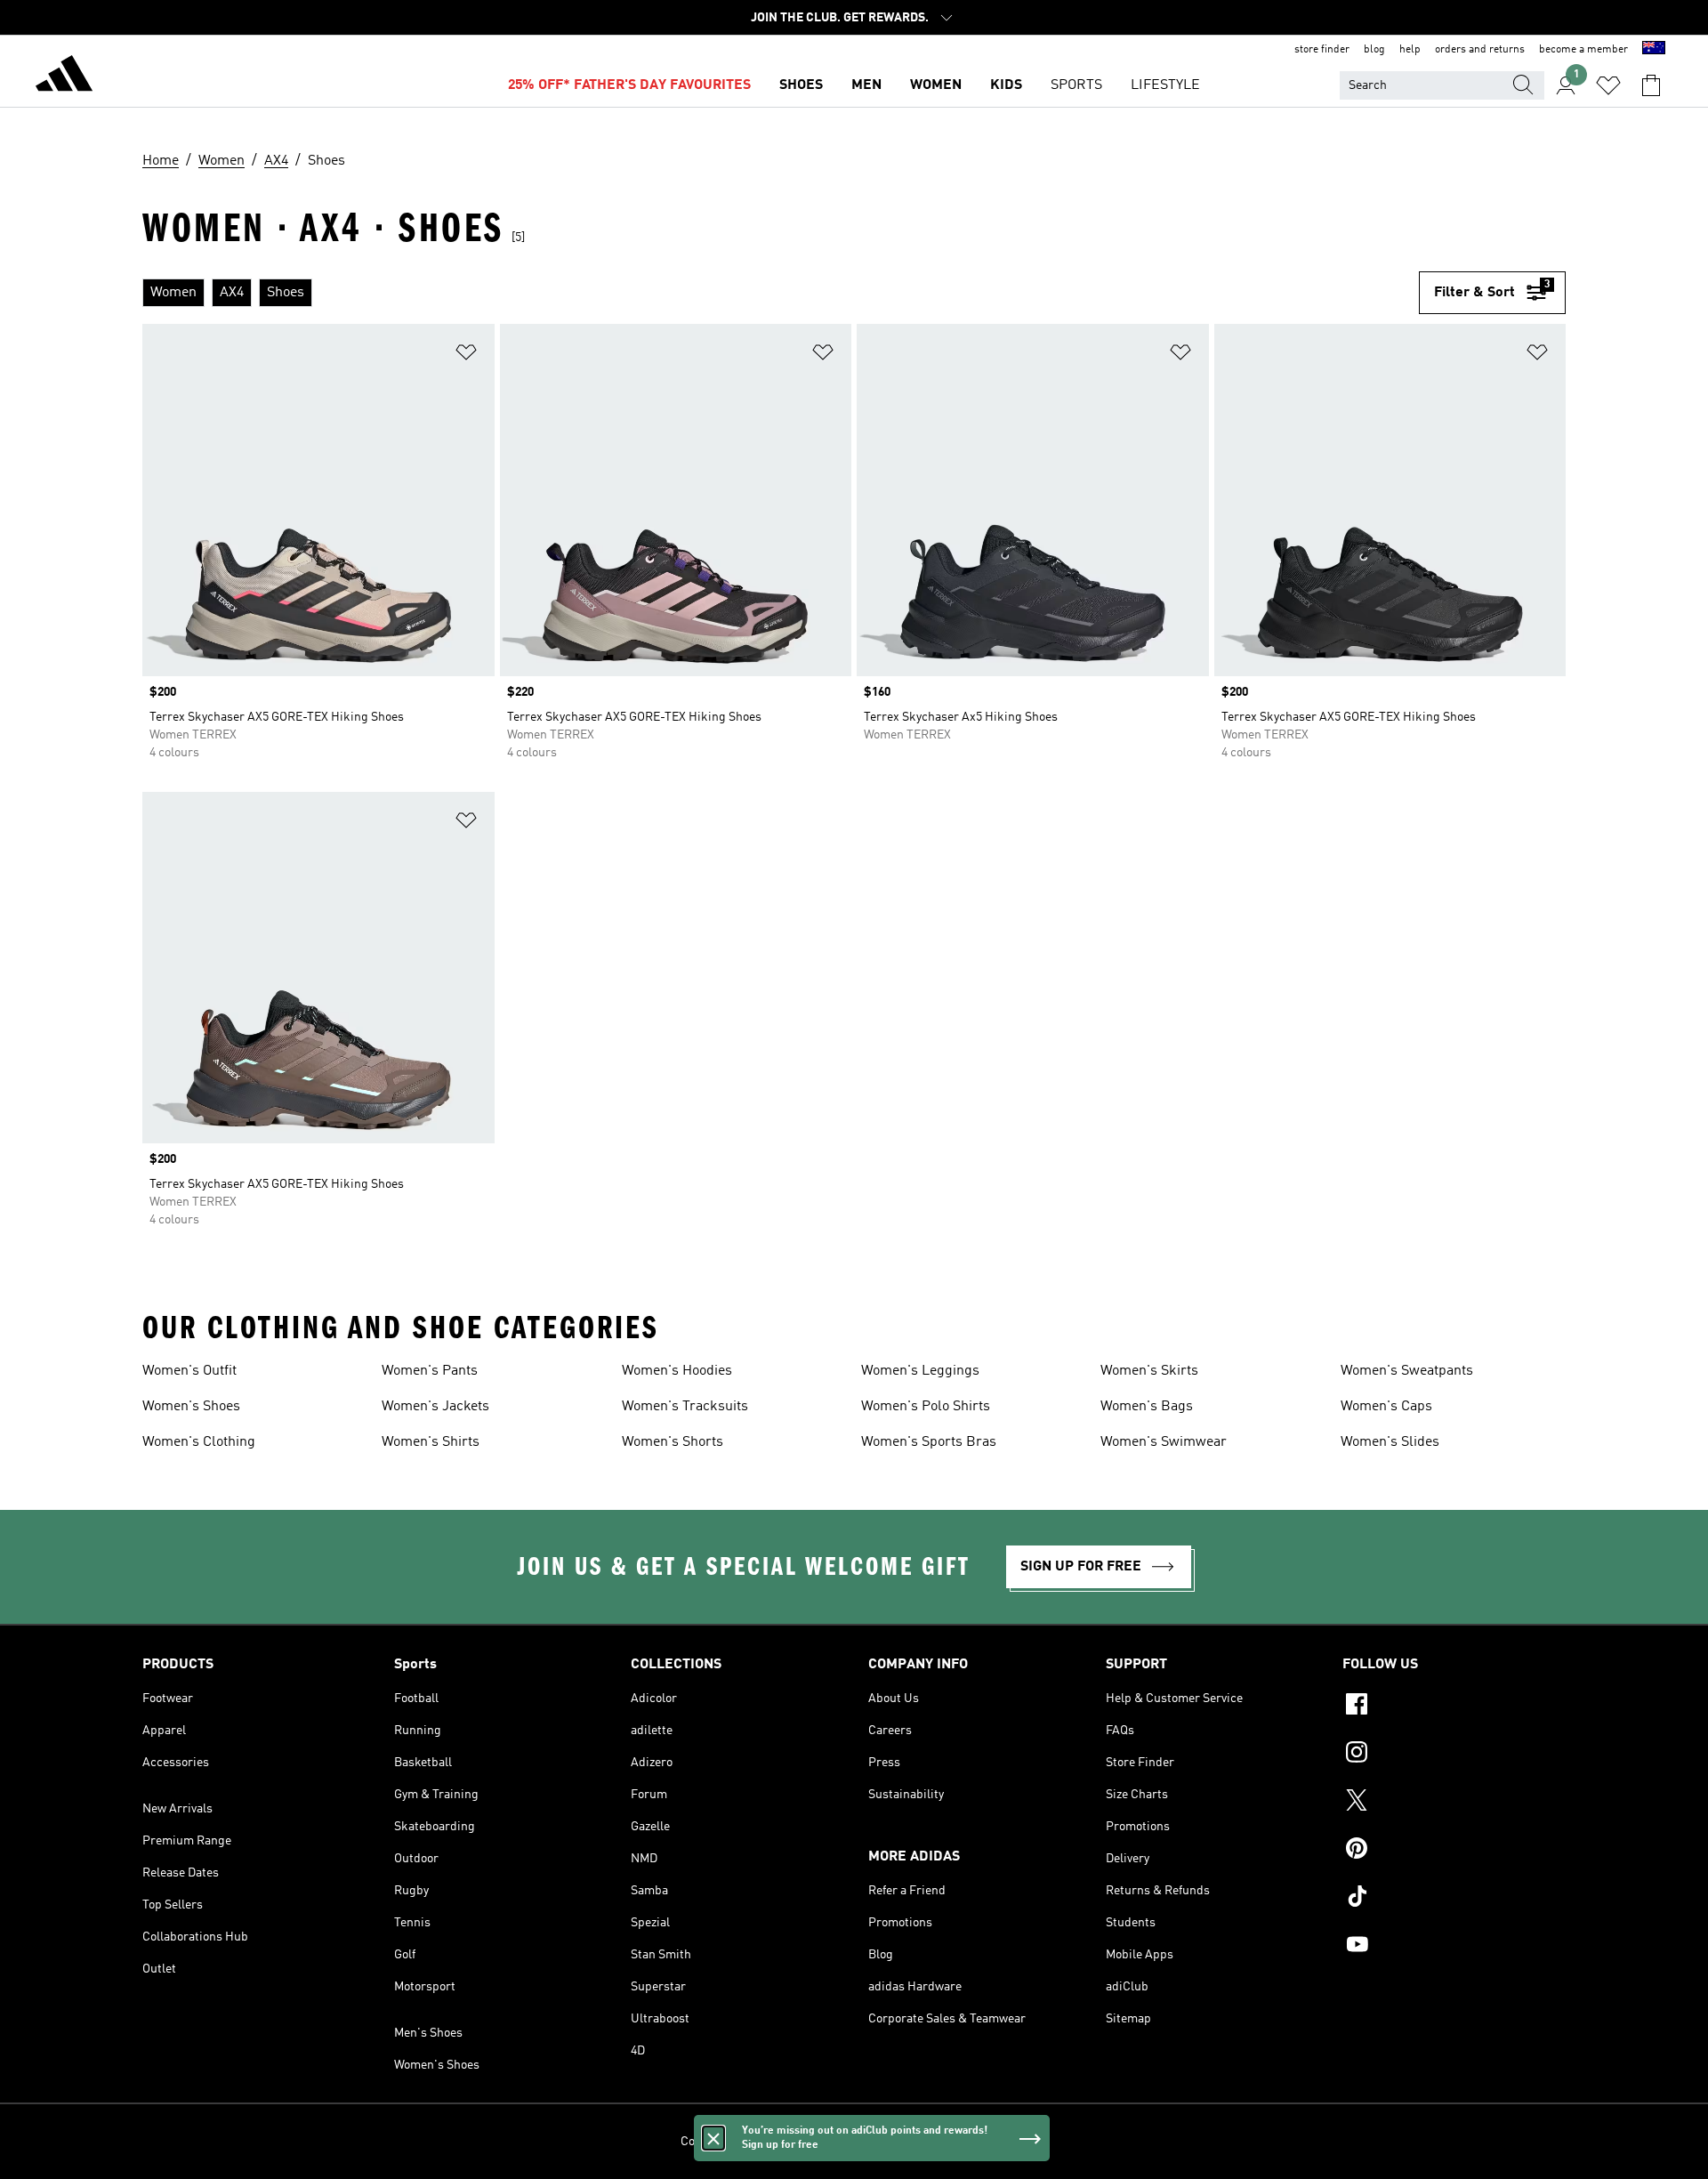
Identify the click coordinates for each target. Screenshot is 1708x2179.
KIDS (1006, 85)
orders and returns (1480, 50)
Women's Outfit (189, 1371)
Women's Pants (430, 1371)
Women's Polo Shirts (926, 1407)
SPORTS (1076, 85)
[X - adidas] (1454, 1803)
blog (1374, 50)
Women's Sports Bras (929, 1442)
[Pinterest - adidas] (1454, 1851)
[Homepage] (64, 77)
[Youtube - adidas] (1454, 1947)
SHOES (801, 85)
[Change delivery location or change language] (1654, 50)
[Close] (713, 2138)
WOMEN (936, 85)
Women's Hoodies (677, 1371)
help (1410, 50)
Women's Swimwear (1164, 1442)
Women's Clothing (199, 1442)
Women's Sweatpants (1407, 1371)
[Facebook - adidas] (1454, 1707)
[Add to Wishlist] (466, 355)
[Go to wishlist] (1608, 85)
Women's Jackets (435, 1407)
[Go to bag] (1651, 85)
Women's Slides (1390, 1442)
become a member (1583, 50)
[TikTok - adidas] (1454, 1899)
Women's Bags (1147, 1407)
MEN (866, 85)
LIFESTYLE (1165, 85)
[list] (781, 293)
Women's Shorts (673, 1442)
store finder (1322, 50)
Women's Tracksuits (685, 1407)
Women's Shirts (431, 1442)
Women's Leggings (920, 1371)
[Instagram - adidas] (1454, 1755)
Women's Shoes (191, 1407)
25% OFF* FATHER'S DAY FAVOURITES (629, 85)
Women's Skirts (1149, 1371)
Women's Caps (1386, 1407)
